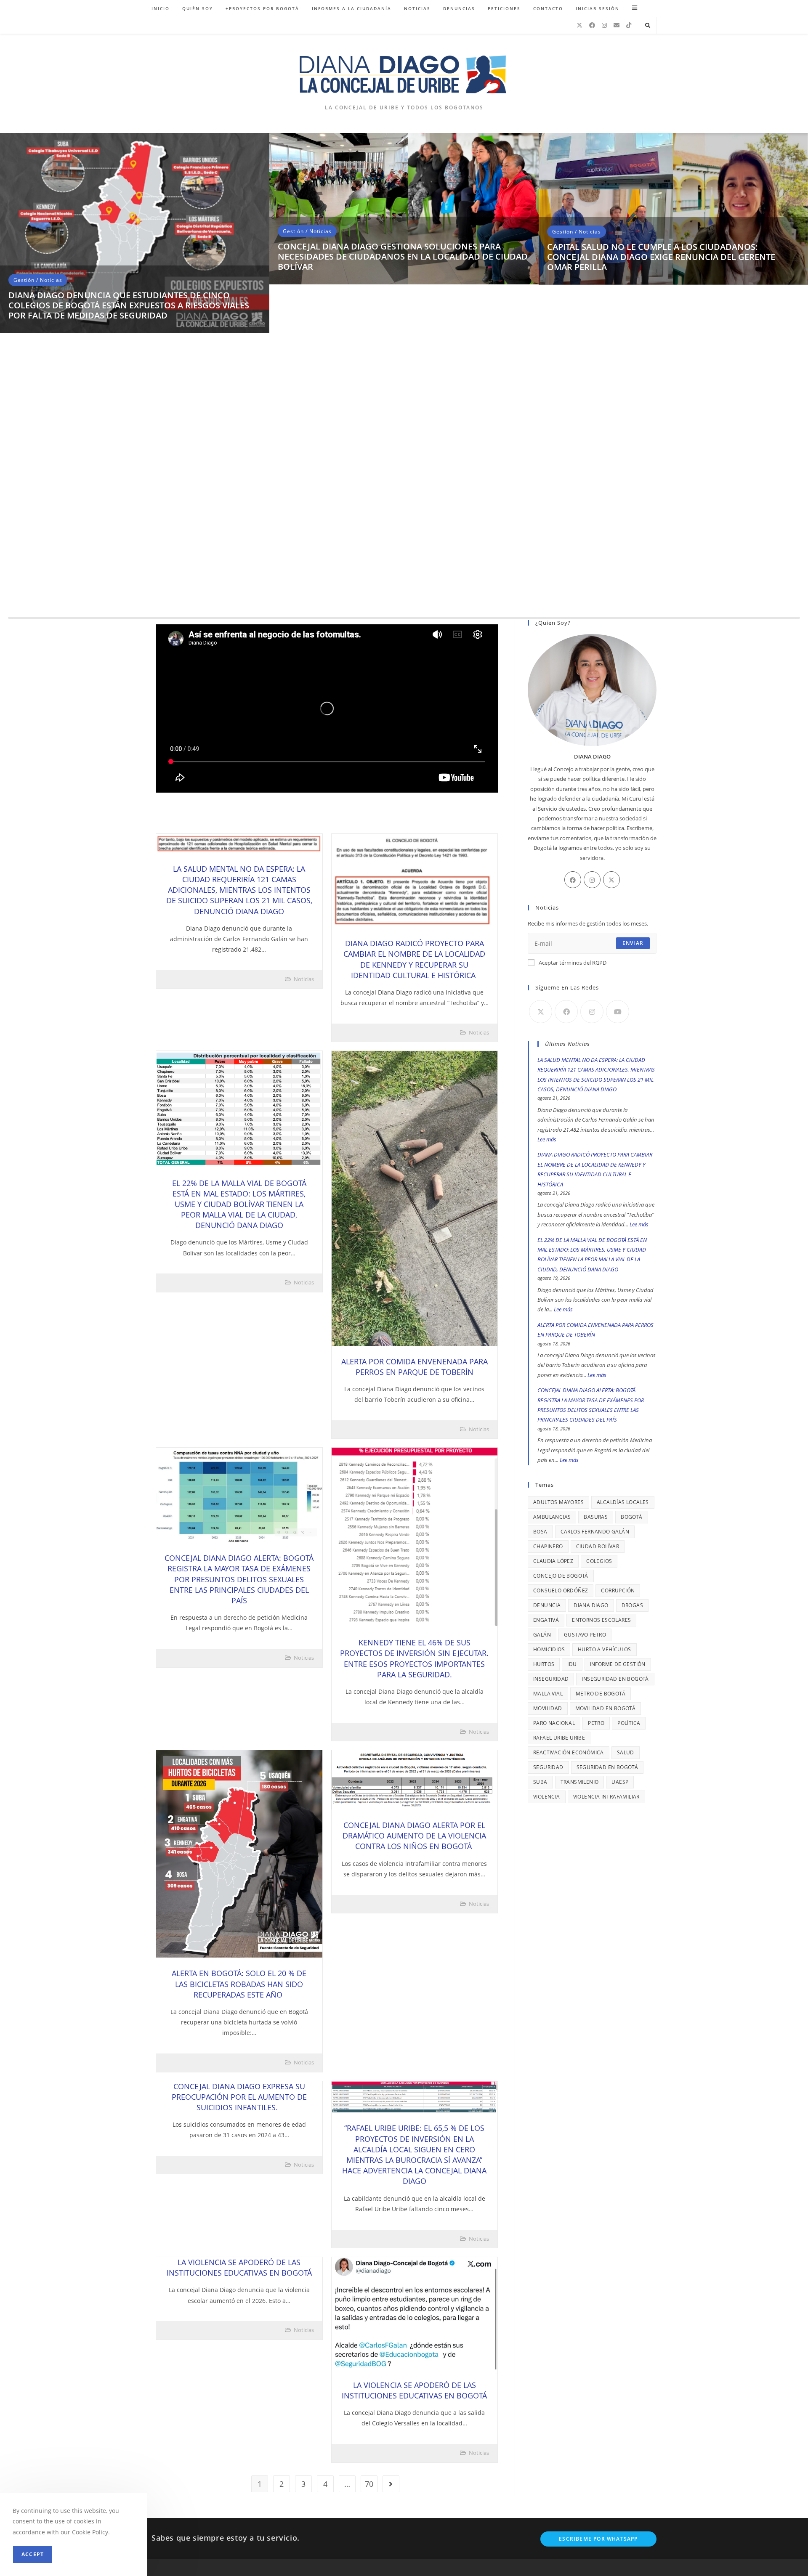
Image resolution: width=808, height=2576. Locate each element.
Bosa (540, 1532)
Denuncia (547, 1605)
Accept (33, 2554)
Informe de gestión (618, 1664)
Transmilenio (580, 1782)
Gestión (24, 566)
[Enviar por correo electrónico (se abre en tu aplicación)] (617, 25)
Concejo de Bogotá (561, 1576)
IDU (572, 1664)
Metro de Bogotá (601, 1694)
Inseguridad (551, 1679)
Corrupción (618, 1590)
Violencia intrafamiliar (606, 1797)
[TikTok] (629, 25)
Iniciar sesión (598, 8)
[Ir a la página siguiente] (391, 2484)
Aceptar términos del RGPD (573, 963)
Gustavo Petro (585, 1635)
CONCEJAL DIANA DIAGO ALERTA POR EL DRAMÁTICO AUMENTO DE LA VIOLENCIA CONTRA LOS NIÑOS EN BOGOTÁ (414, 1836)
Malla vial (548, 1694)
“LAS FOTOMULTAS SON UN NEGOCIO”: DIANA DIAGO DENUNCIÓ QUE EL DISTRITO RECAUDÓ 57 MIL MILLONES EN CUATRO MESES (131, 592)
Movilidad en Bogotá (606, 1708)
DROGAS (632, 1605)
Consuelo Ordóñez (561, 1590)
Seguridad (548, 1767)
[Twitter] (611, 880)
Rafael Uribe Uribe (559, 1738)
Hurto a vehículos (605, 1649)
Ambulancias (552, 1517)
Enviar (633, 943)
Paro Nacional (554, 1723)
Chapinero (548, 1546)
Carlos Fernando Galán (595, 1532)
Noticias (51, 566)
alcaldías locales (623, 1502)
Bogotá (631, 1517)
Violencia (547, 1797)
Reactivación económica (569, 1752)
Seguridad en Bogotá (607, 1767)
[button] (11, 379)
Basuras (596, 1517)
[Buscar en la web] (648, 26)
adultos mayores (558, 1502)
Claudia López (553, 1561)
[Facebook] (592, 25)
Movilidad (548, 1708)
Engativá (546, 1620)
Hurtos (544, 1664)
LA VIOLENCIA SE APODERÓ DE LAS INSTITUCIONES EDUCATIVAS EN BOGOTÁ (239, 2267)
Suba (540, 1782)
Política (629, 1723)
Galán (542, 1635)
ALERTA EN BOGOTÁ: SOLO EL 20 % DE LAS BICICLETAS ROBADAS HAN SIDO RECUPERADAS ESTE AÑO (239, 1984)
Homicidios (549, 1649)
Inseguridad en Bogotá (615, 1679)
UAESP (620, 1782)
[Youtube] (618, 1012)
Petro (596, 1723)
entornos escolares (601, 1620)
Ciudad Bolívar (598, 1546)
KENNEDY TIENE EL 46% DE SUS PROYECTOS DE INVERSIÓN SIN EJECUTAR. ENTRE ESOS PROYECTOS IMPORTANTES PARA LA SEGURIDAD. (414, 1658)
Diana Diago (591, 1605)
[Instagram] (604, 25)
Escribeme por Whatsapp (598, 2539)
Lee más (547, 1139)
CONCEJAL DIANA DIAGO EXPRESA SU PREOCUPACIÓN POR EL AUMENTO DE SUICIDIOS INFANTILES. (239, 2097)
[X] (579, 25)
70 (369, 2484)
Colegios (599, 1561)
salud (626, 1752)
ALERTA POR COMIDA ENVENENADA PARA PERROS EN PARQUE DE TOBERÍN (415, 1367)
